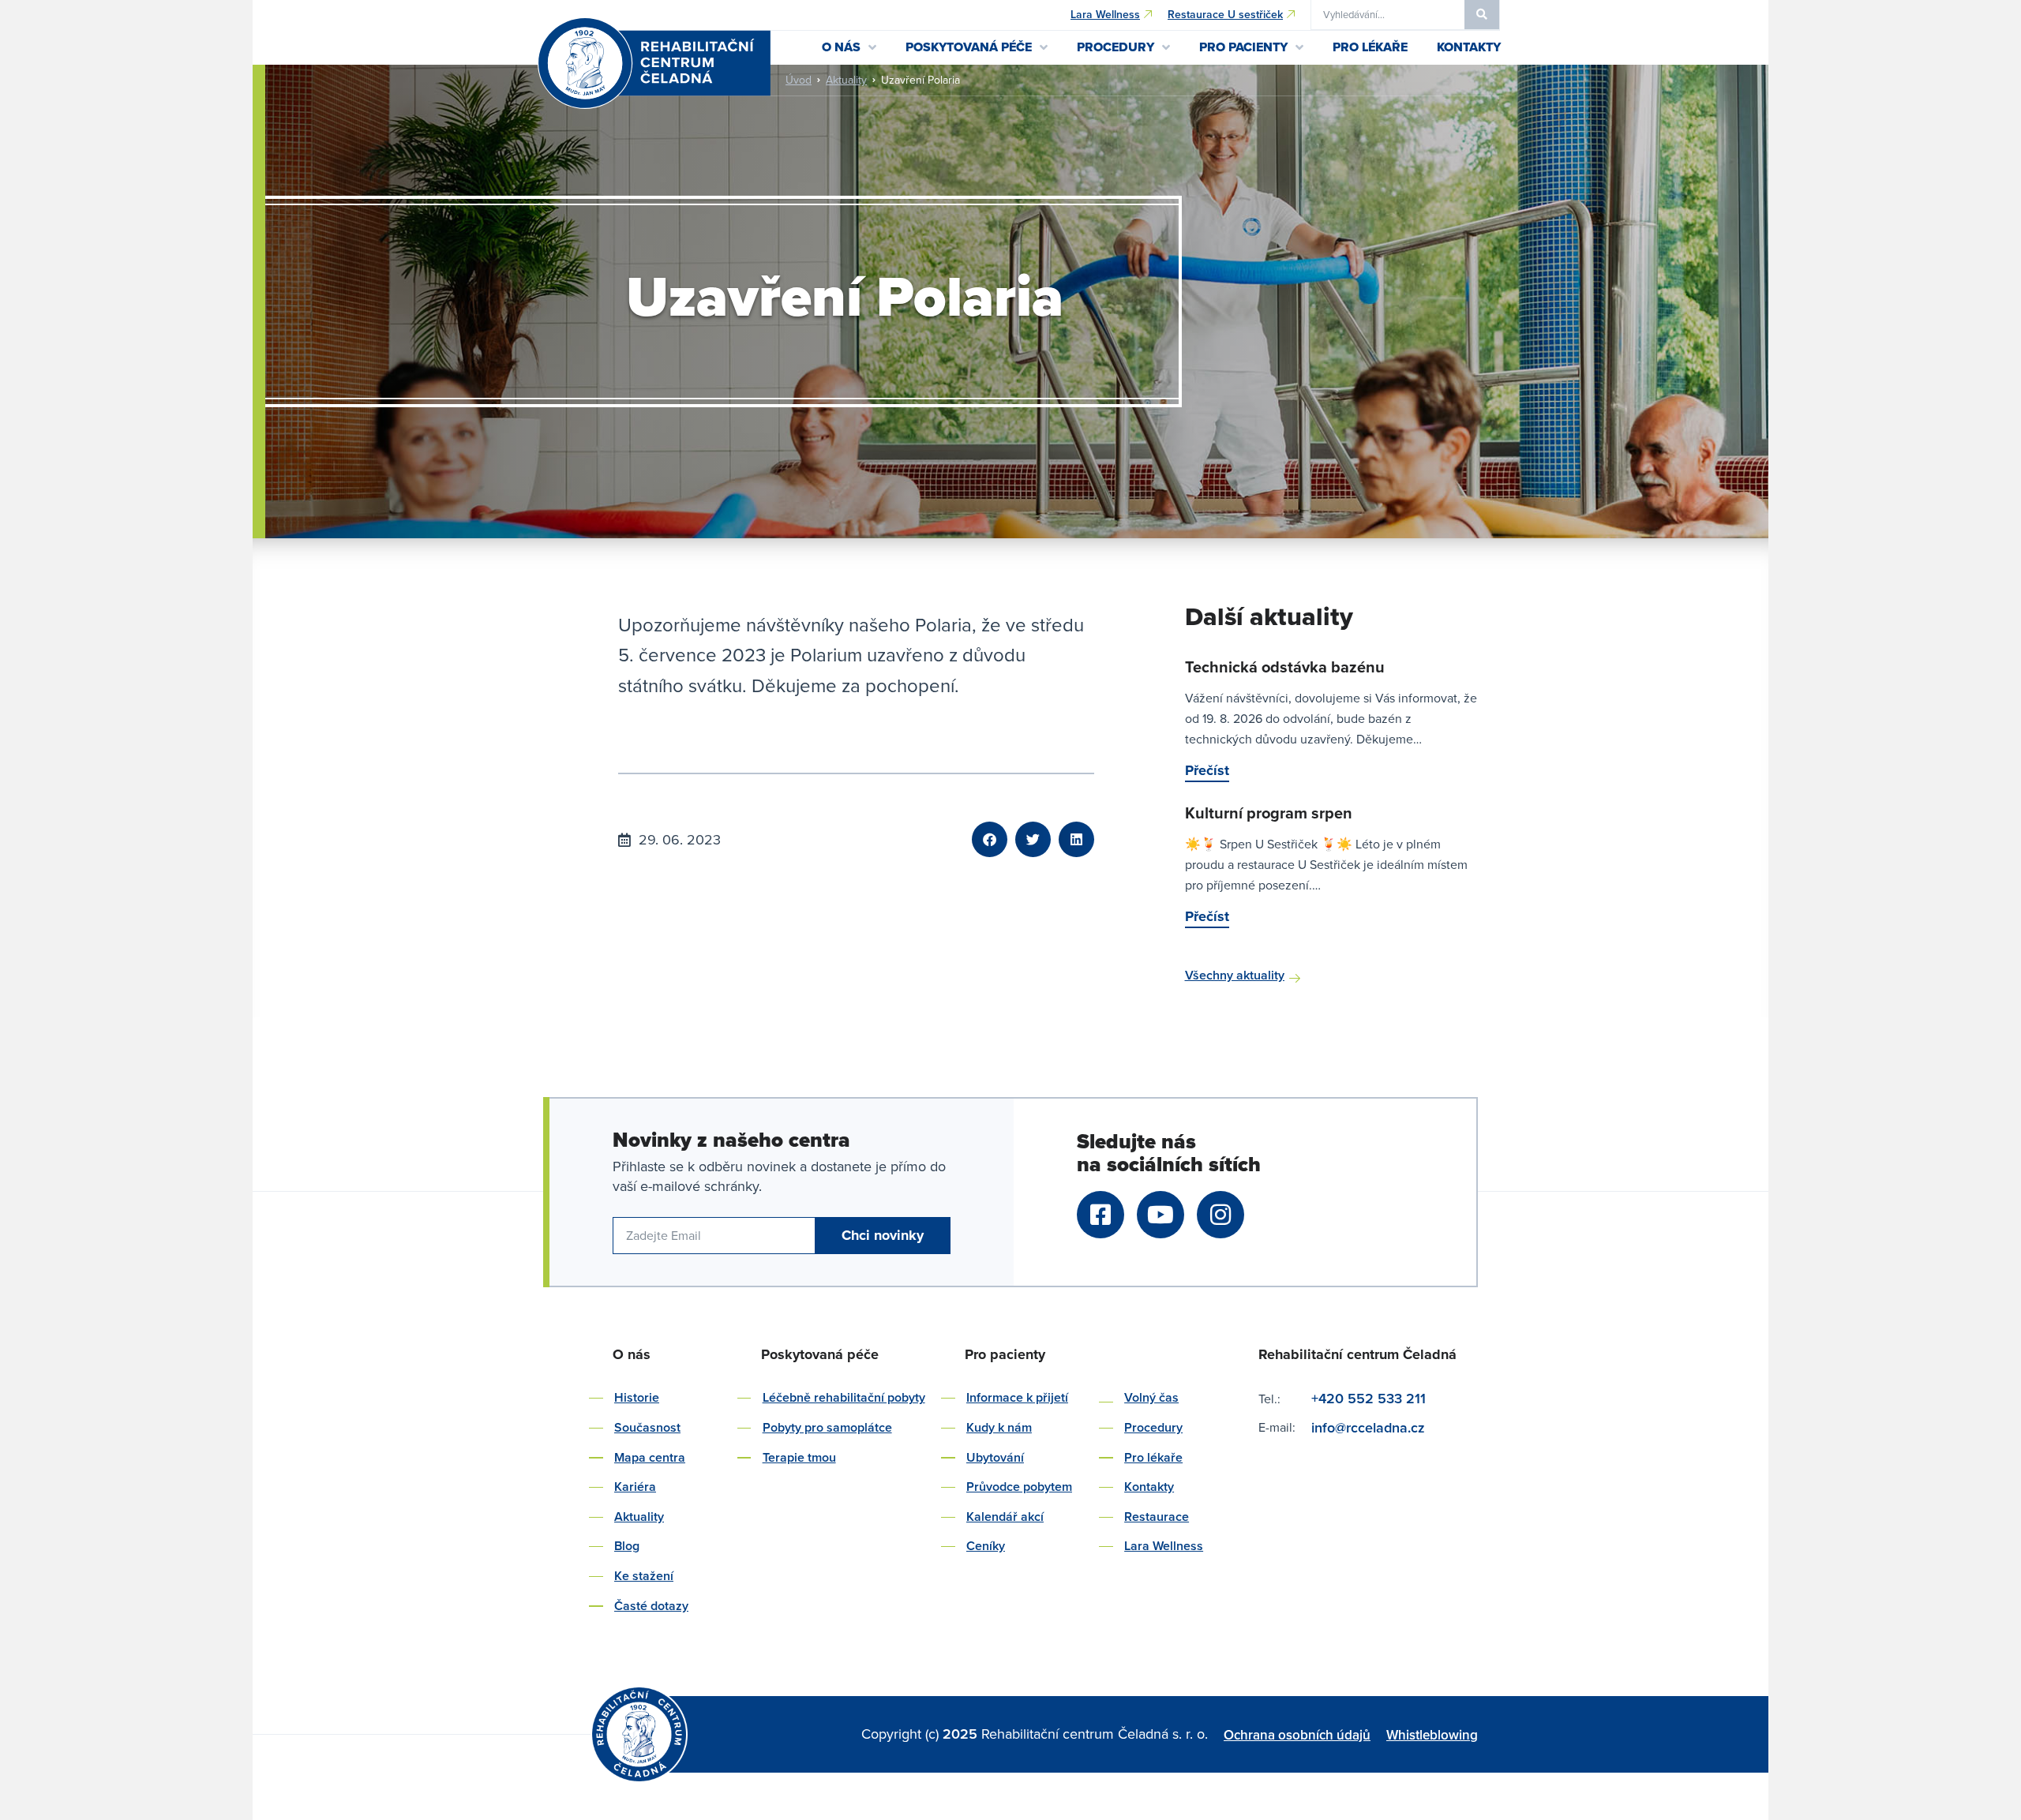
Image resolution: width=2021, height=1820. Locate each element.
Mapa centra (650, 1457)
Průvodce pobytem (1019, 1487)
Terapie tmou (799, 1457)
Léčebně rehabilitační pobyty (844, 1397)
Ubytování (995, 1457)
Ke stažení (644, 1576)
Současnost (647, 1427)
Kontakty (1149, 1487)
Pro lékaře (1153, 1457)
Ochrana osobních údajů (1297, 1735)
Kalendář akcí (1005, 1517)
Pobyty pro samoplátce (827, 1427)
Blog (627, 1546)
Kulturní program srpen (1269, 813)
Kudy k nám (999, 1427)
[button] (990, 839)
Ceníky (986, 1546)
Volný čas (1151, 1397)
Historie (637, 1397)
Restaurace (1157, 1517)
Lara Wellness (1164, 1546)
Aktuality (846, 80)
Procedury (1153, 1427)
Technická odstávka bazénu (1285, 667)
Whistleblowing (1432, 1735)
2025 (962, 1734)
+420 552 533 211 (1369, 1398)
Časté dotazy (651, 1606)
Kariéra (635, 1487)
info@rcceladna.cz (1370, 1427)
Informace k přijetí (1017, 1397)
